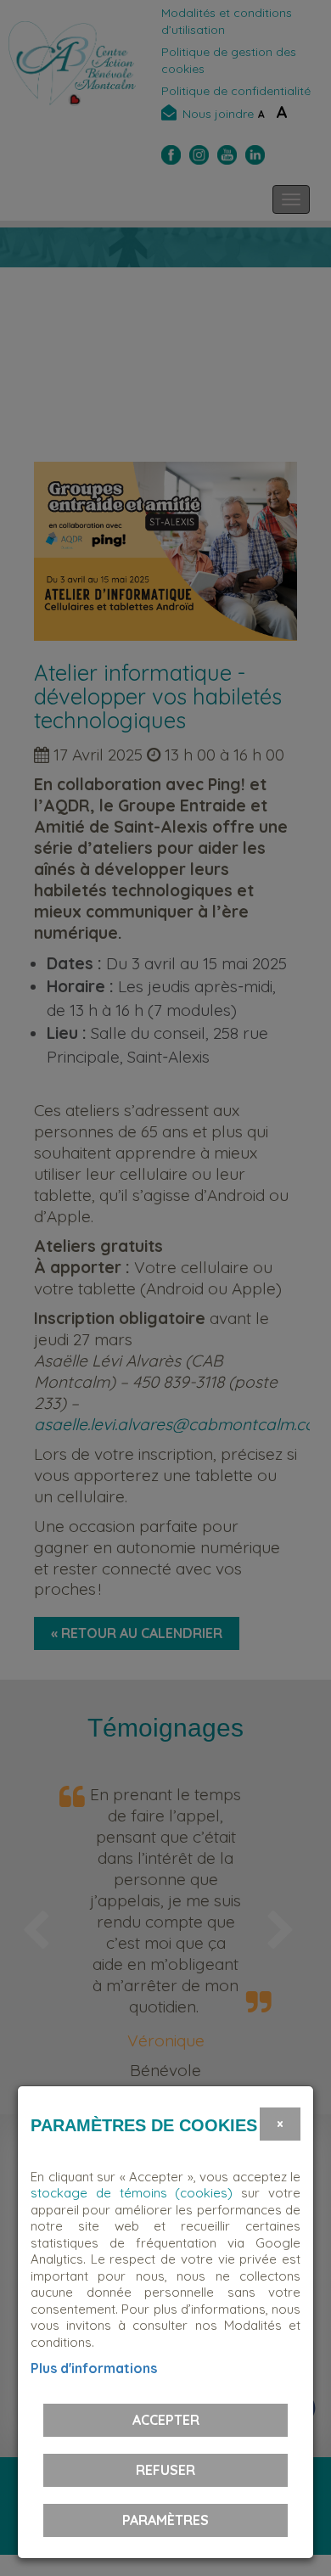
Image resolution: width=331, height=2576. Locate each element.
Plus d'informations (94, 2368)
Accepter (166, 2420)
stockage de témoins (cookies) (132, 2193)
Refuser (165, 2470)
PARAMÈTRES (165, 2520)
